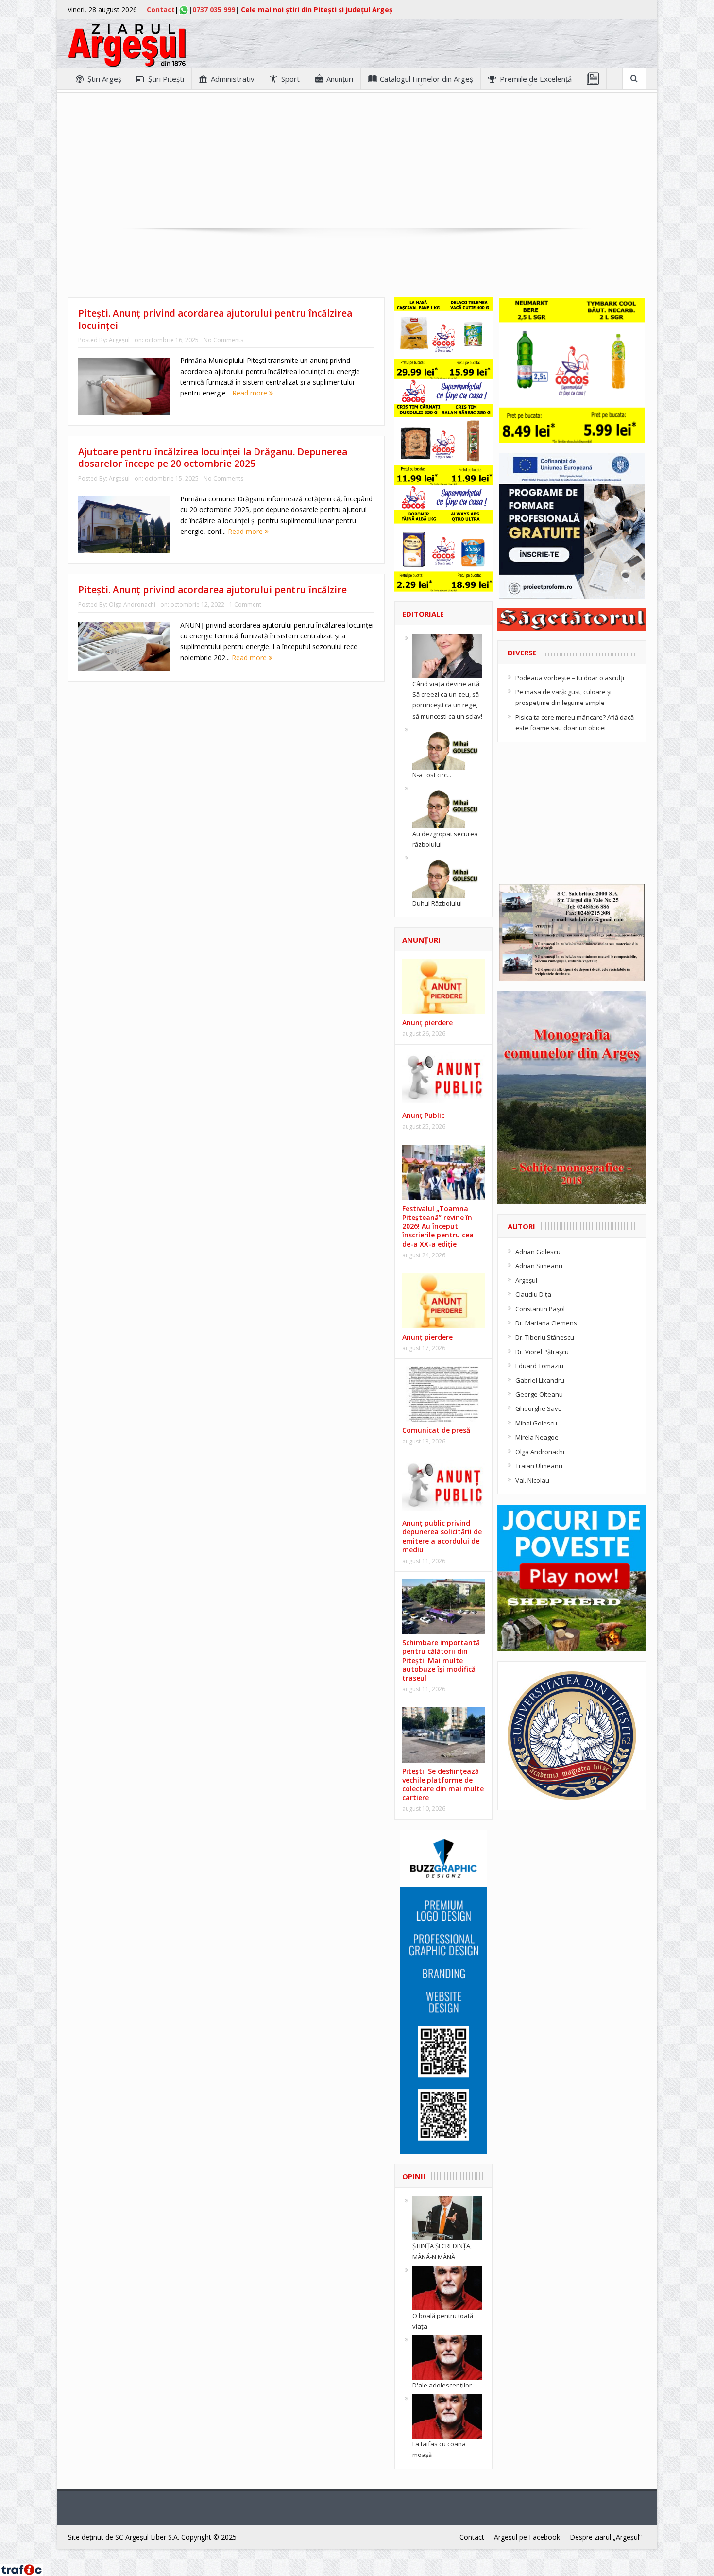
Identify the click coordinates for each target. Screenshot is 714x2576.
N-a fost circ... (432, 775)
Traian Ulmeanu (539, 1466)
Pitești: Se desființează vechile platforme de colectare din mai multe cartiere (443, 1785)
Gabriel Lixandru (540, 1380)
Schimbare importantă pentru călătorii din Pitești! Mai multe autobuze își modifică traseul (441, 1660)
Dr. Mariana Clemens (546, 1323)
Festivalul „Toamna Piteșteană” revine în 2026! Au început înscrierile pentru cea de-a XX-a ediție (438, 1226)
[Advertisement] (357, 161)
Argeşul (119, 340)
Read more (251, 393)
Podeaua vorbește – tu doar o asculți (570, 678)
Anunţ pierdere (427, 1022)
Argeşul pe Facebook (527, 2537)
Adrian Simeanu (539, 1266)
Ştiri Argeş (104, 79)
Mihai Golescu (536, 1423)
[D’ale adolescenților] (447, 2357)
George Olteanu (539, 1394)
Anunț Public (423, 1115)
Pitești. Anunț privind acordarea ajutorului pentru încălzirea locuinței (215, 319)
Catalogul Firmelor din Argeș (426, 79)
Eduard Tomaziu (539, 1366)
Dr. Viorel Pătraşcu (542, 1352)
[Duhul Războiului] (447, 875)
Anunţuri (340, 79)
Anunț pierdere (427, 1337)
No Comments (223, 340)
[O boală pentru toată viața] (447, 2287)
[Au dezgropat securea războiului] (447, 805)
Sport (290, 79)
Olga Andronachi (132, 605)
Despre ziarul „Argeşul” (606, 2537)
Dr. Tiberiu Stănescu (545, 1337)
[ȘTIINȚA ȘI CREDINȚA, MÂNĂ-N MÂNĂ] (447, 2217)
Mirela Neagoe (537, 1437)
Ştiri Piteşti (166, 79)
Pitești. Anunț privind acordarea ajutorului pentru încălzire (212, 590)
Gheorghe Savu (539, 1408)
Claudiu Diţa (533, 1294)
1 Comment (245, 605)
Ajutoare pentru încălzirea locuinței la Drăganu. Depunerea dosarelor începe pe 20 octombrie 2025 (213, 458)
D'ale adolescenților (442, 2385)
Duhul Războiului (437, 903)
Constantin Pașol (540, 1309)
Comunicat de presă (436, 1430)
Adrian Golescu (538, 1252)
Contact (161, 9)
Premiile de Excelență (536, 79)
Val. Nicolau (532, 1480)
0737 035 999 (214, 9)
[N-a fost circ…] (447, 746)
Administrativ (233, 79)
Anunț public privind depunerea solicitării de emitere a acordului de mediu (442, 1536)
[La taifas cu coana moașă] (447, 2416)
